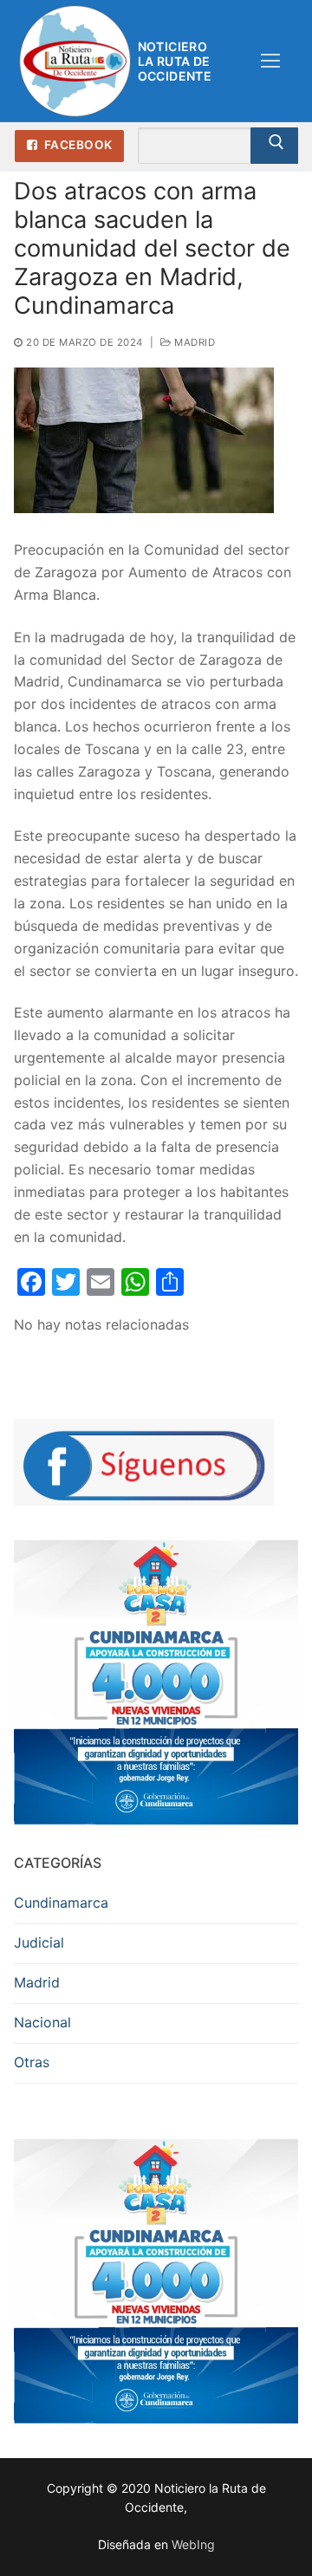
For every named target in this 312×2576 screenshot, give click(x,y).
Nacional (42, 2022)
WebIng (193, 2544)
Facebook (77, 145)
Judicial (39, 1942)
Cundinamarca (61, 1903)
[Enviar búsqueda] (274, 146)
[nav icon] (270, 62)
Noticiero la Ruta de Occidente (175, 61)
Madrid (193, 342)
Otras (32, 2062)
